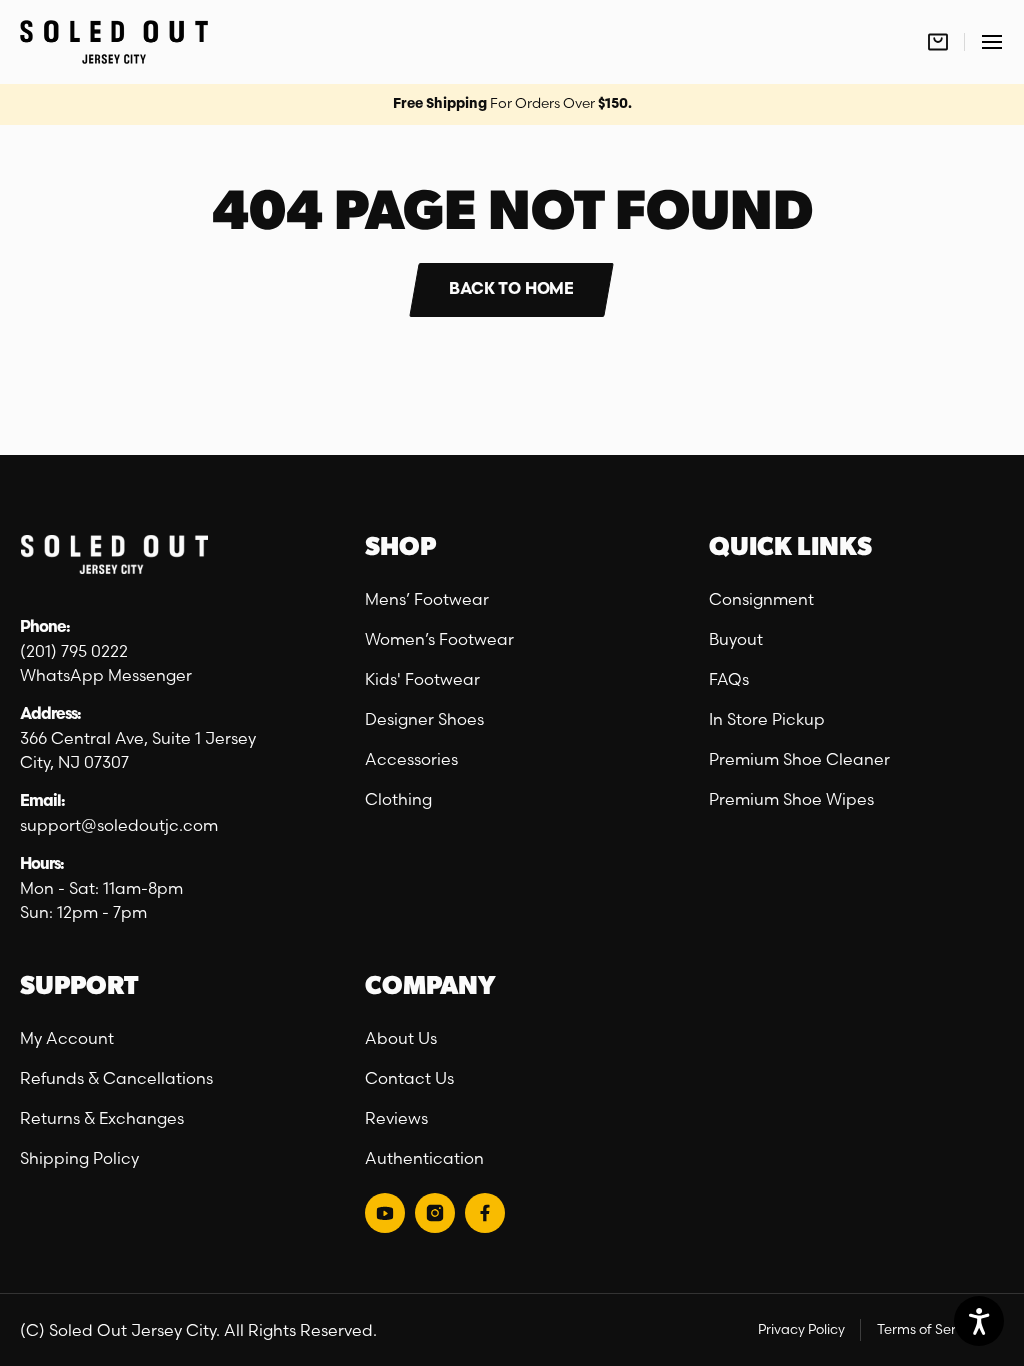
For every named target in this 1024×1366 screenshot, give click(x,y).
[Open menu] (992, 42)
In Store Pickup (767, 719)
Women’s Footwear (439, 639)
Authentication (424, 1158)
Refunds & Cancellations (116, 1078)
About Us (401, 1038)
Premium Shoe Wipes (791, 799)
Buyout (736, 639)
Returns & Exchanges (102, 1118)
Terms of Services (932, 1329)
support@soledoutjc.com (119, 825)
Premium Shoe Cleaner (799, 759)
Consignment (761, 599)
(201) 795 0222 (74, 651)
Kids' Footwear (422, 679)
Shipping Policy (79, 1158)
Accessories (411, 759)
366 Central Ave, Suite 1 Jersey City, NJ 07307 (138, 750)
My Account (67, 1038)
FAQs (729, 679)
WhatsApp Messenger (106, 675)
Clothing (398, 799)
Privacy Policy (801, 1329)
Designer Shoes (424, 719)
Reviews (396, 1118)
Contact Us (409, 1078)
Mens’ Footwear (427, 599)
